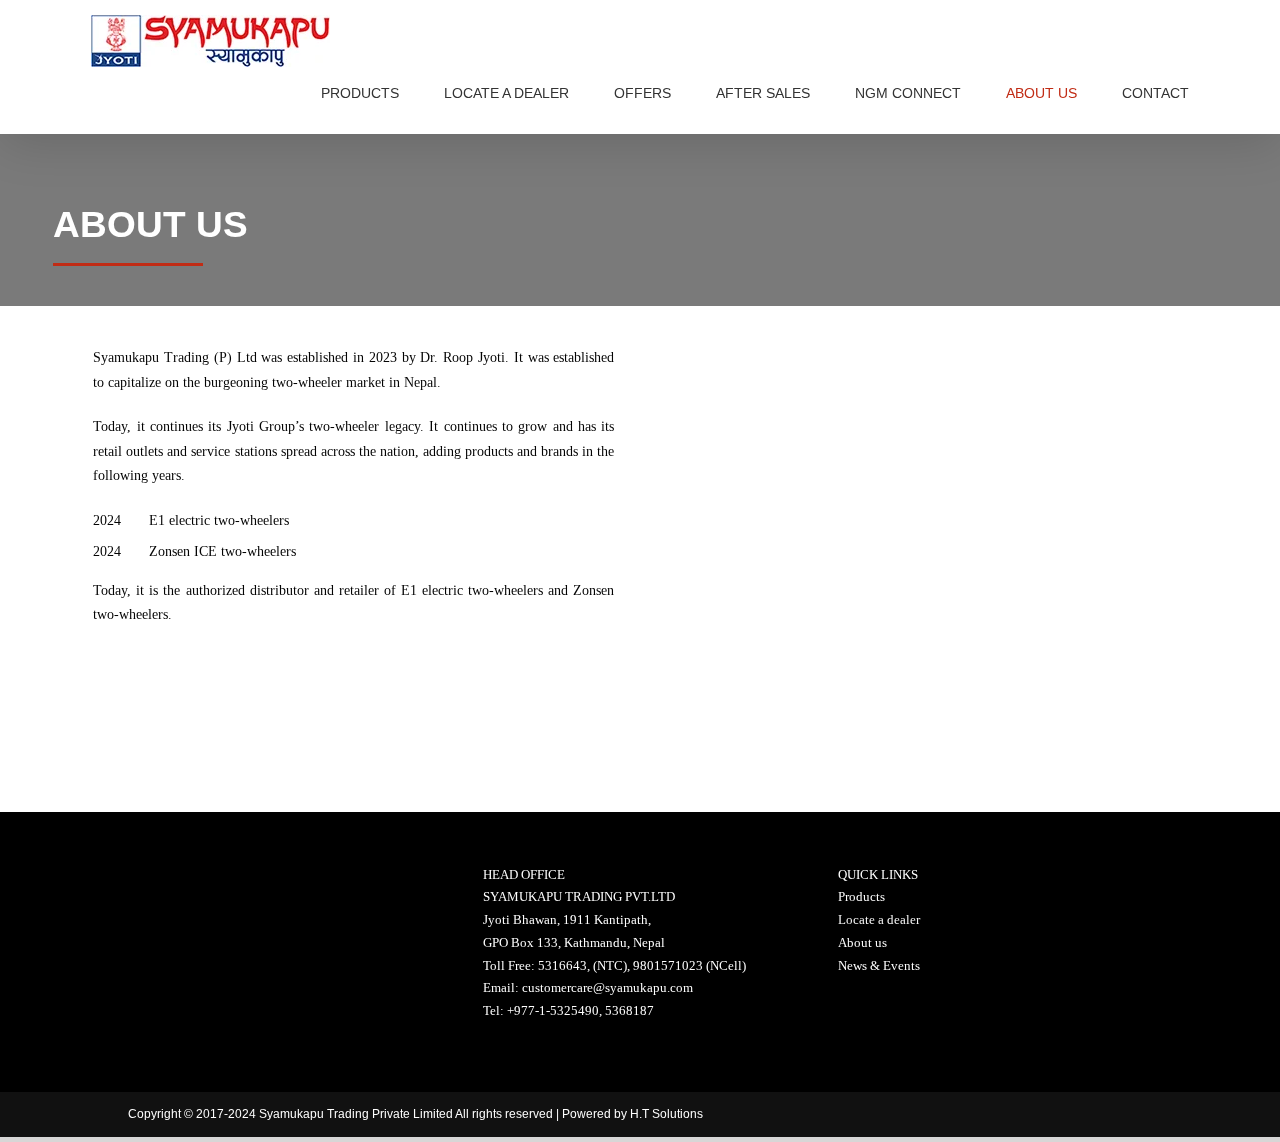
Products (861, 896)
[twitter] (1057, 1114)
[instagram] (1112, 1114)
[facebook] (1002, 1114)
